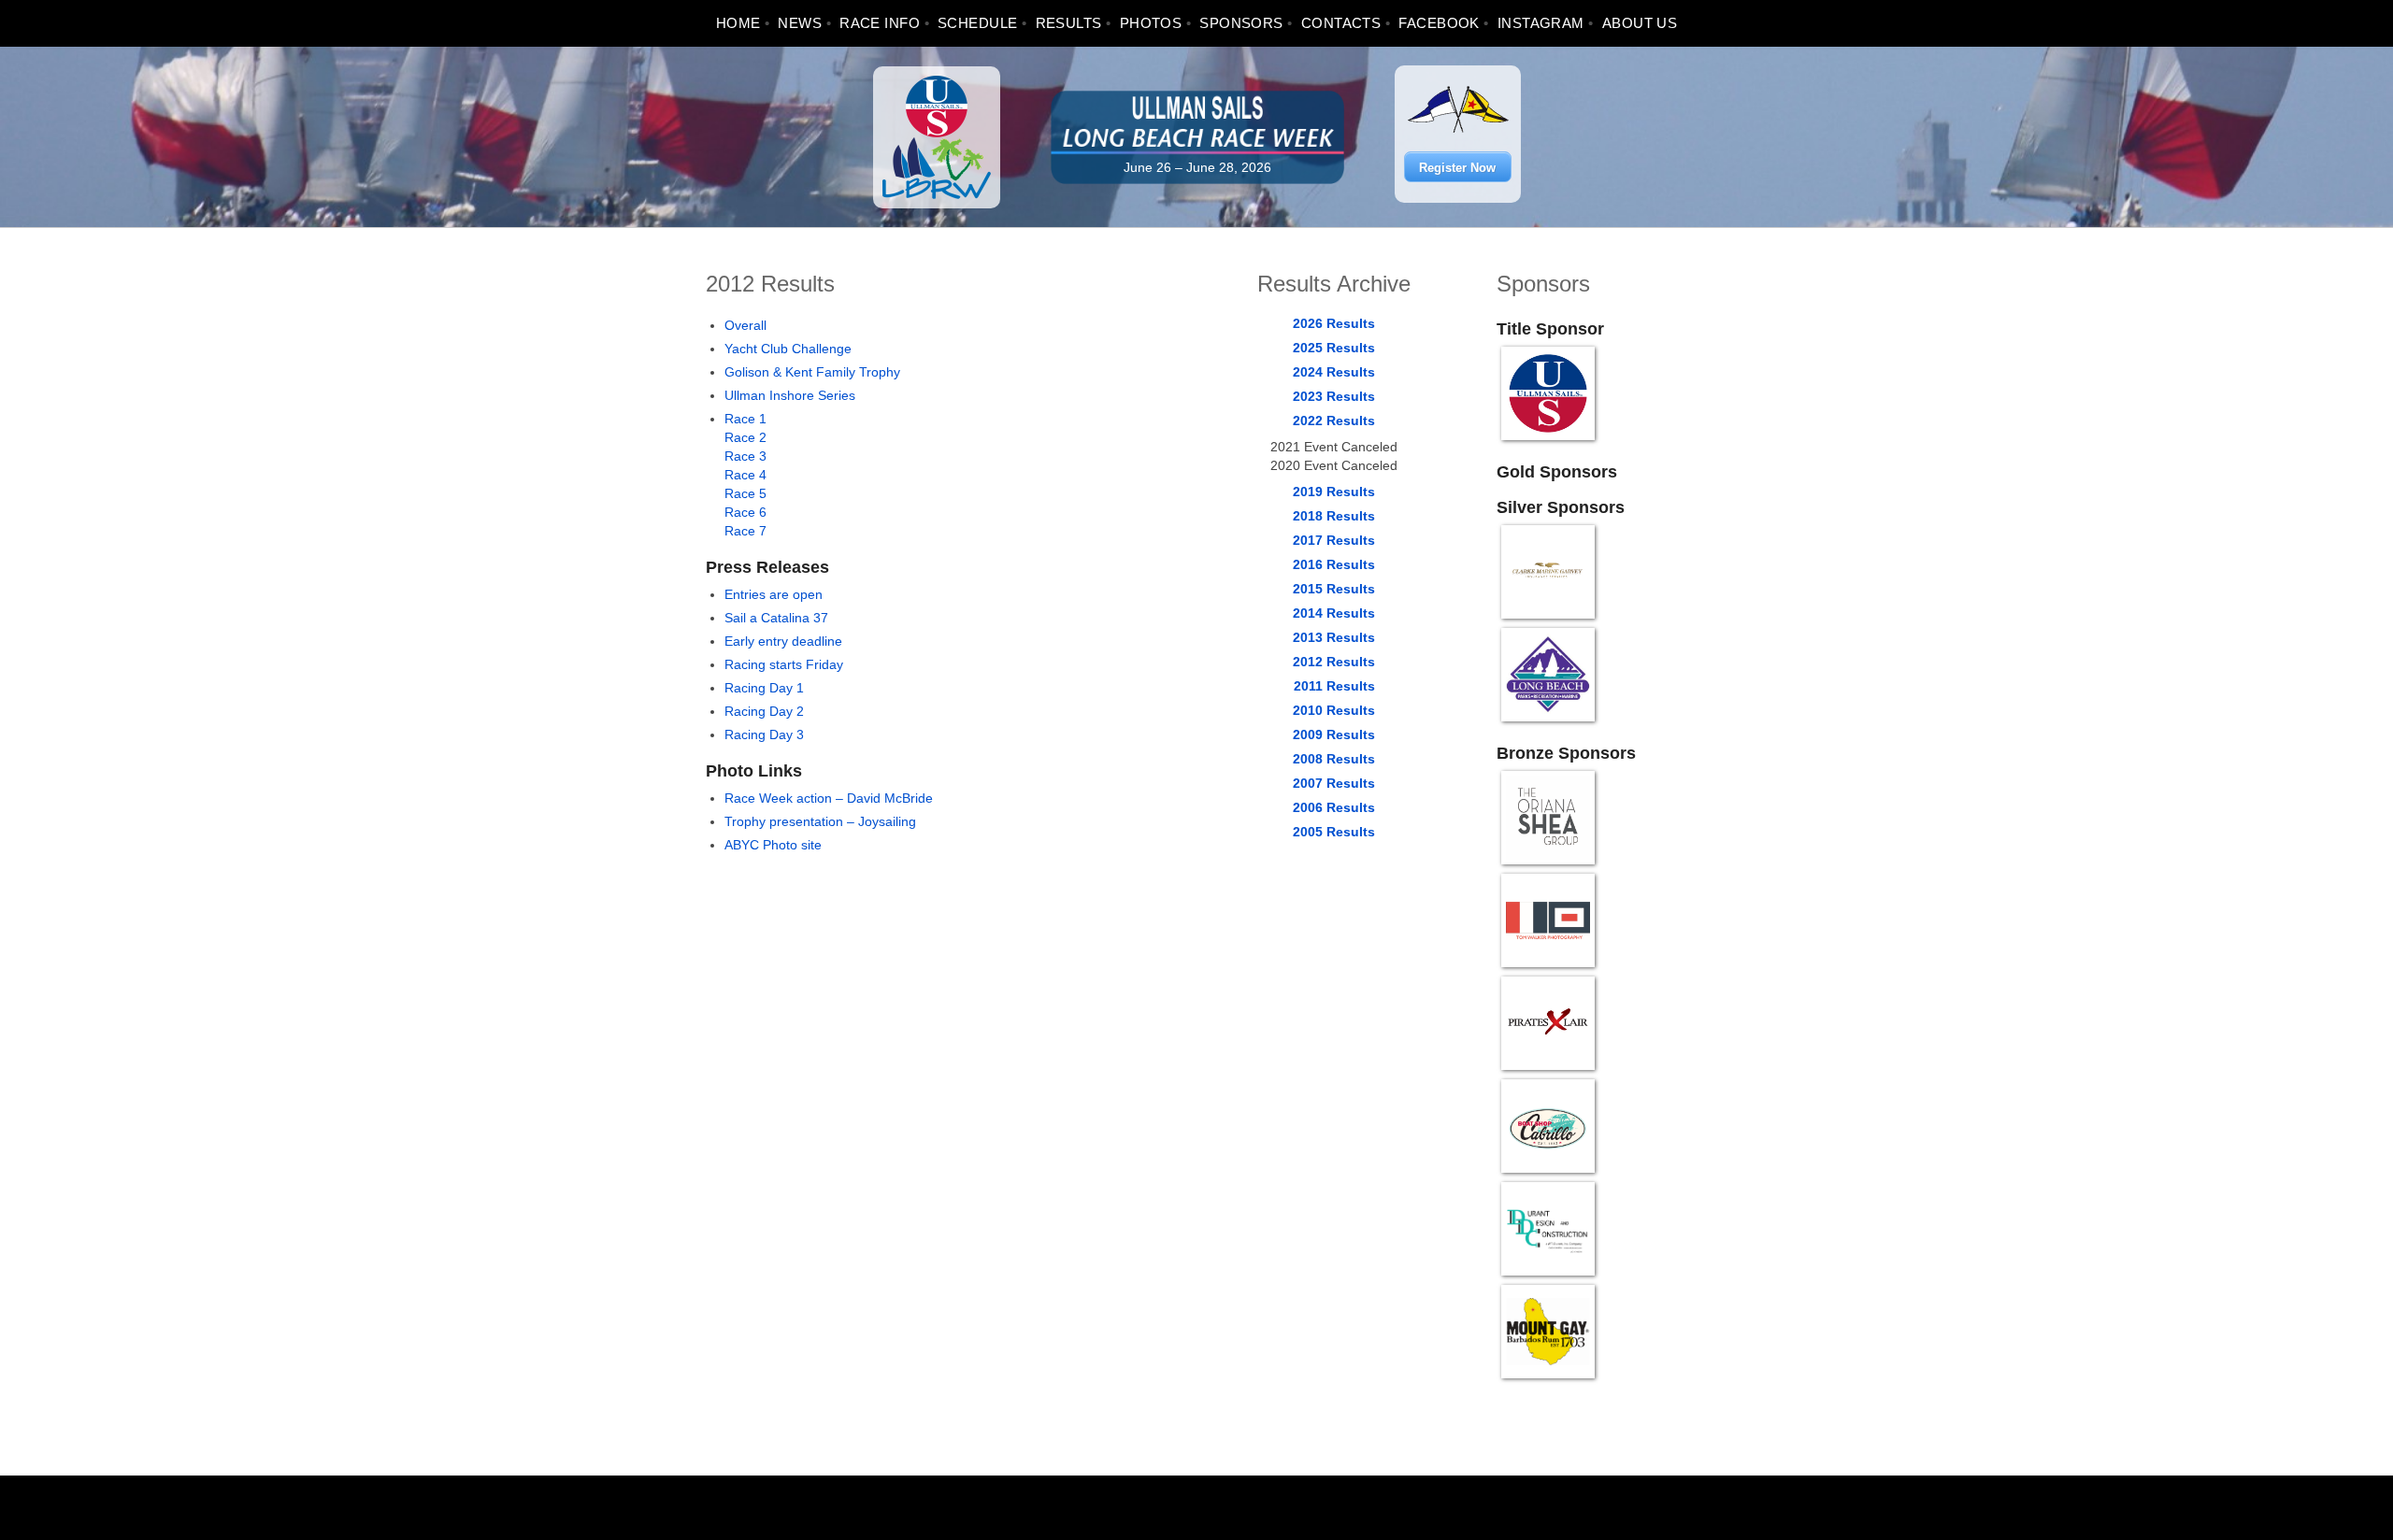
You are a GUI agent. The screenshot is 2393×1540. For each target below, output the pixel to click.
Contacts (1341, 23)
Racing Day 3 (764, 734)
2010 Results (1334, 710)
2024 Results (1334, 372)
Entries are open (774, 594)
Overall (745, 325)
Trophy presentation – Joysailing (820, 821)
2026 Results (1334, 323)
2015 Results (1334, 589)
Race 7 (745, 531)
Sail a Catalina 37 (776, 618)
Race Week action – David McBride (829, 798)
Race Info (880, 23)
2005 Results (1334, 832)
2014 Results (1334, 613)
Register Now (1457, 168)
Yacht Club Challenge (788, 349)
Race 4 (745, 475)
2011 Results (1334, 686)
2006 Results (1334, 807)
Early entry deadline (783, 641)
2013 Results (1334, 637)
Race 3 (745, 456)
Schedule (978, 23)
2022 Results (1334, 421)
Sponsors (1241, 23)
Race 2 (745, 437)
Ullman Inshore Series (790, 395)
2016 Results (1334, 564)
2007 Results (1334, 783)
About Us (1640, 23)
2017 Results (1334, 540)
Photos (1151, 23)
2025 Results (1334, 348)
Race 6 (745, 512)
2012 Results (1334, 662)
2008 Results (1334, 759)
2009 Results (1334, 734)
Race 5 (745, 493)
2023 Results (1334, 396)
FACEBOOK (1439, 23)
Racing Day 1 (764, 688)
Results (1069, 23)
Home (738, 23)
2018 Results (1334, 516)
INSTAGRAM (1541, 23)
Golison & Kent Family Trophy (812, 372)
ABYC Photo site (773, 845)
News (800, 23)
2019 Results (1334, 492)
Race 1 (745, 419)
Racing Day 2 (764, 711)
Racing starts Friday (784, 664)
